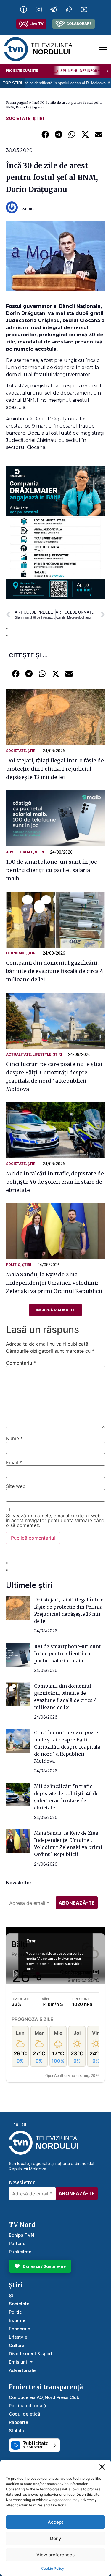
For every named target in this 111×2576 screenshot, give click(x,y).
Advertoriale (20, 852)
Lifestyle (42, 1054)
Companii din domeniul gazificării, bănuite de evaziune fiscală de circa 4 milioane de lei (55, 971)
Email (14, 1462)
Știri (38, 118)
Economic (16, 953)
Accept (55, 2522)
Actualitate (18, 1054)
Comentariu (21, 1363)
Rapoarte (18, 2422)
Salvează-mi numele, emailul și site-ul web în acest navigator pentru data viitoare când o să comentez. (55, 1520)
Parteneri (19, 2243)
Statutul (17, 2431)
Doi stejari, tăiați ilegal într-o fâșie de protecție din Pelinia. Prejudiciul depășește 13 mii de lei (55, 769)
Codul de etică (25, 2414)
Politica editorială (28, 2406)
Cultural (17, 2345)
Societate (18, 118)
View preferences (55, 2555)
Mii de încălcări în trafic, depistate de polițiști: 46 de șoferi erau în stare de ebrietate (55, 1182)
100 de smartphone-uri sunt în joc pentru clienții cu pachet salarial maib (51, 870)
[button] (102, 2467)
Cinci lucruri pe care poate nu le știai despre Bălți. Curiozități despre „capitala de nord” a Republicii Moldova (67, 1747)
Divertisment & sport (31, 2354)
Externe (17, 2320)
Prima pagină (17, 103)
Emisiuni (18, 2362)
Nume (14, 1438)
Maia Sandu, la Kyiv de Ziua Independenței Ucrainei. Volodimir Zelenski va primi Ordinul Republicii (54, 1283)
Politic (13, 1265)
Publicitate (20, 2252)
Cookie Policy (53, 2568)
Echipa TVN (21, 2235)
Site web (16, 1486)
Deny (56, 2538)
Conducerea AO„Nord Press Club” (45, 2397)
